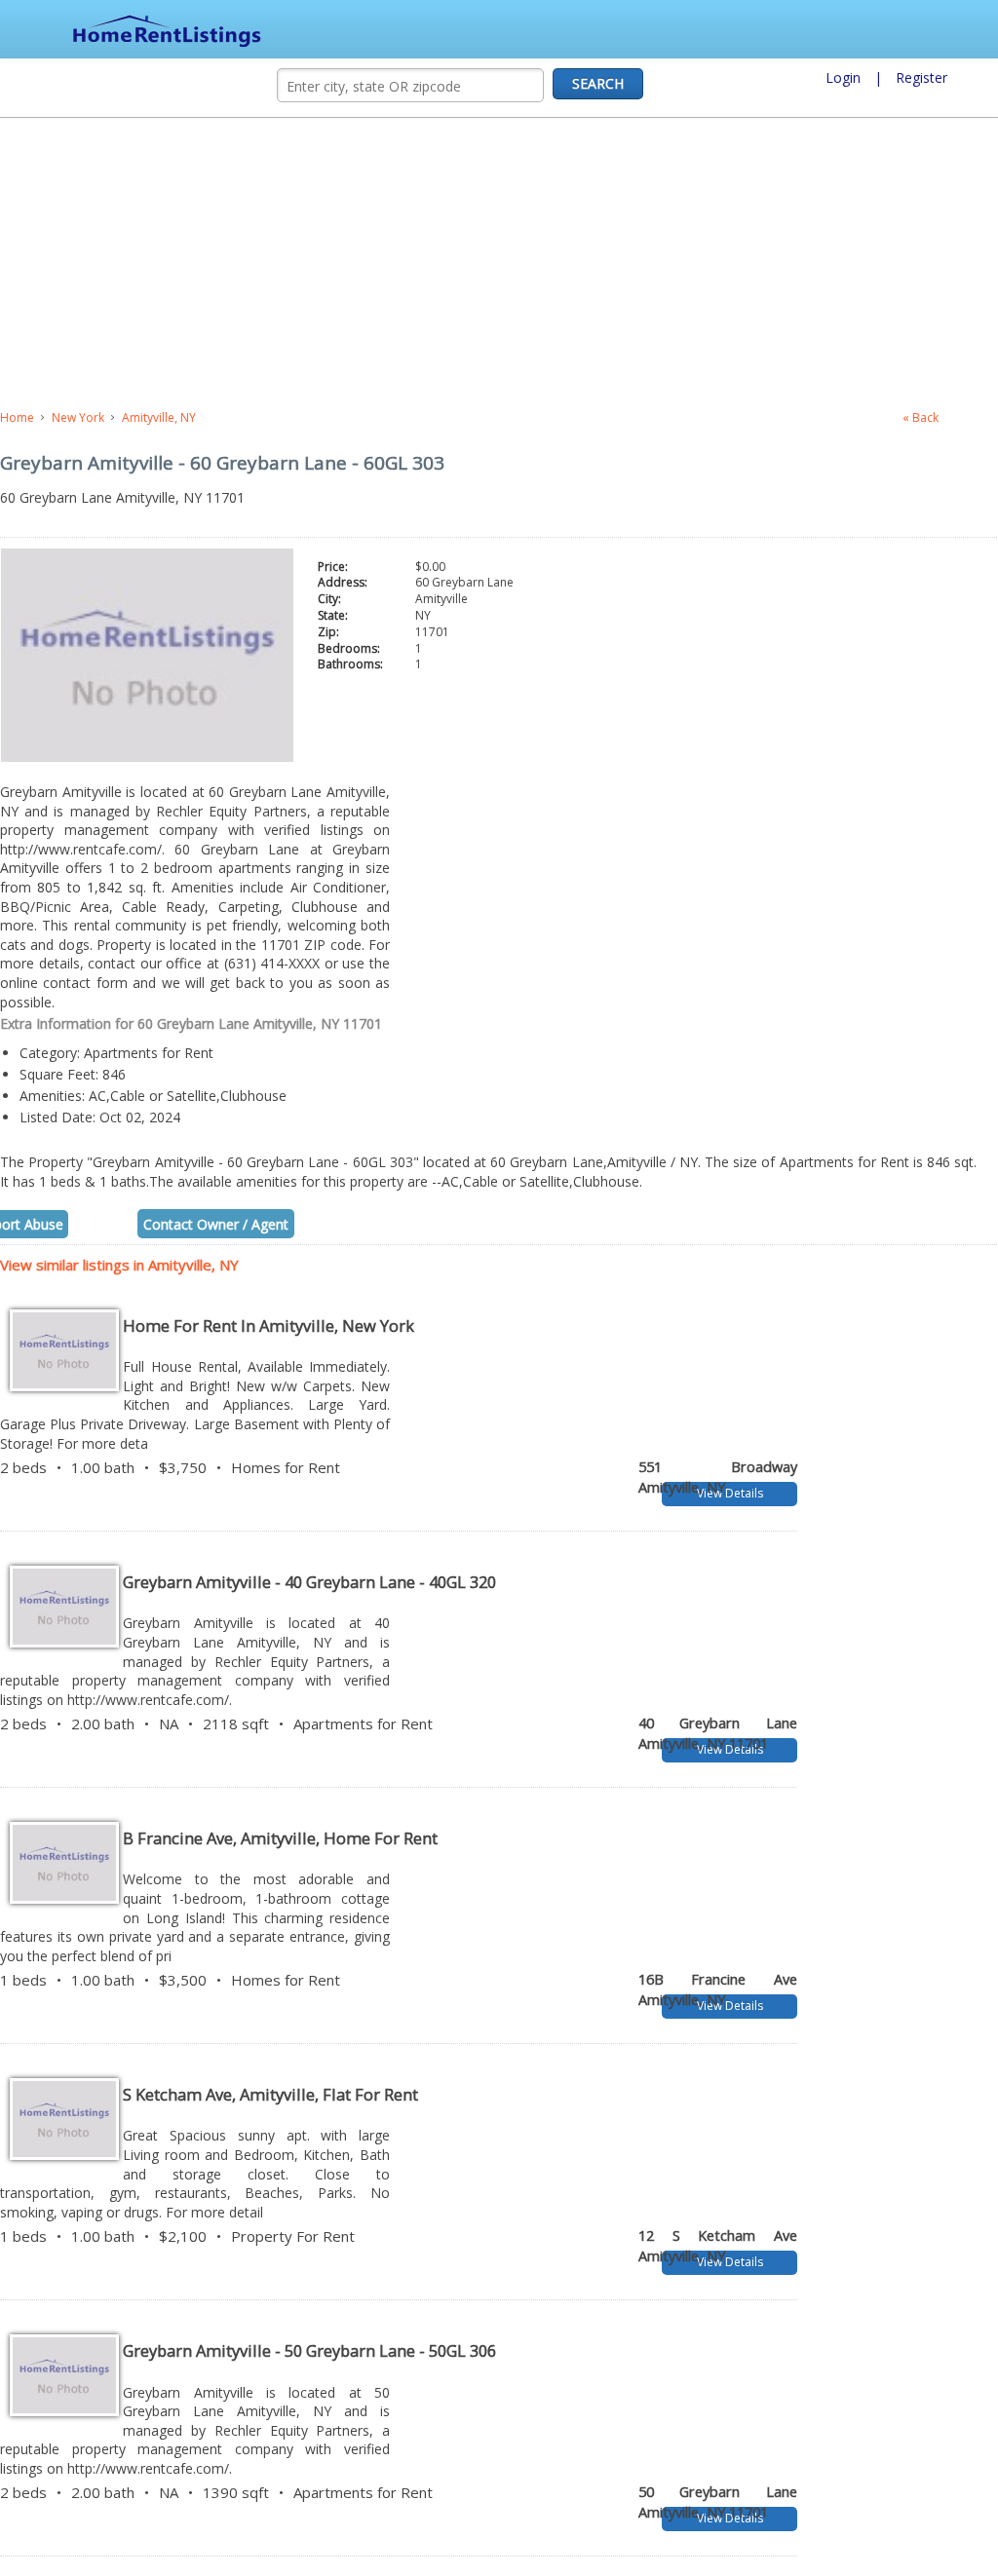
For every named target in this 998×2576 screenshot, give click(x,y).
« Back (921, 417)
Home (17, 417)
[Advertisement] (424, 264)
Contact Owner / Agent (216, 1214)
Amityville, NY (159, 417)
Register (921, 77)
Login (843, 77)
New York (78, 417)
